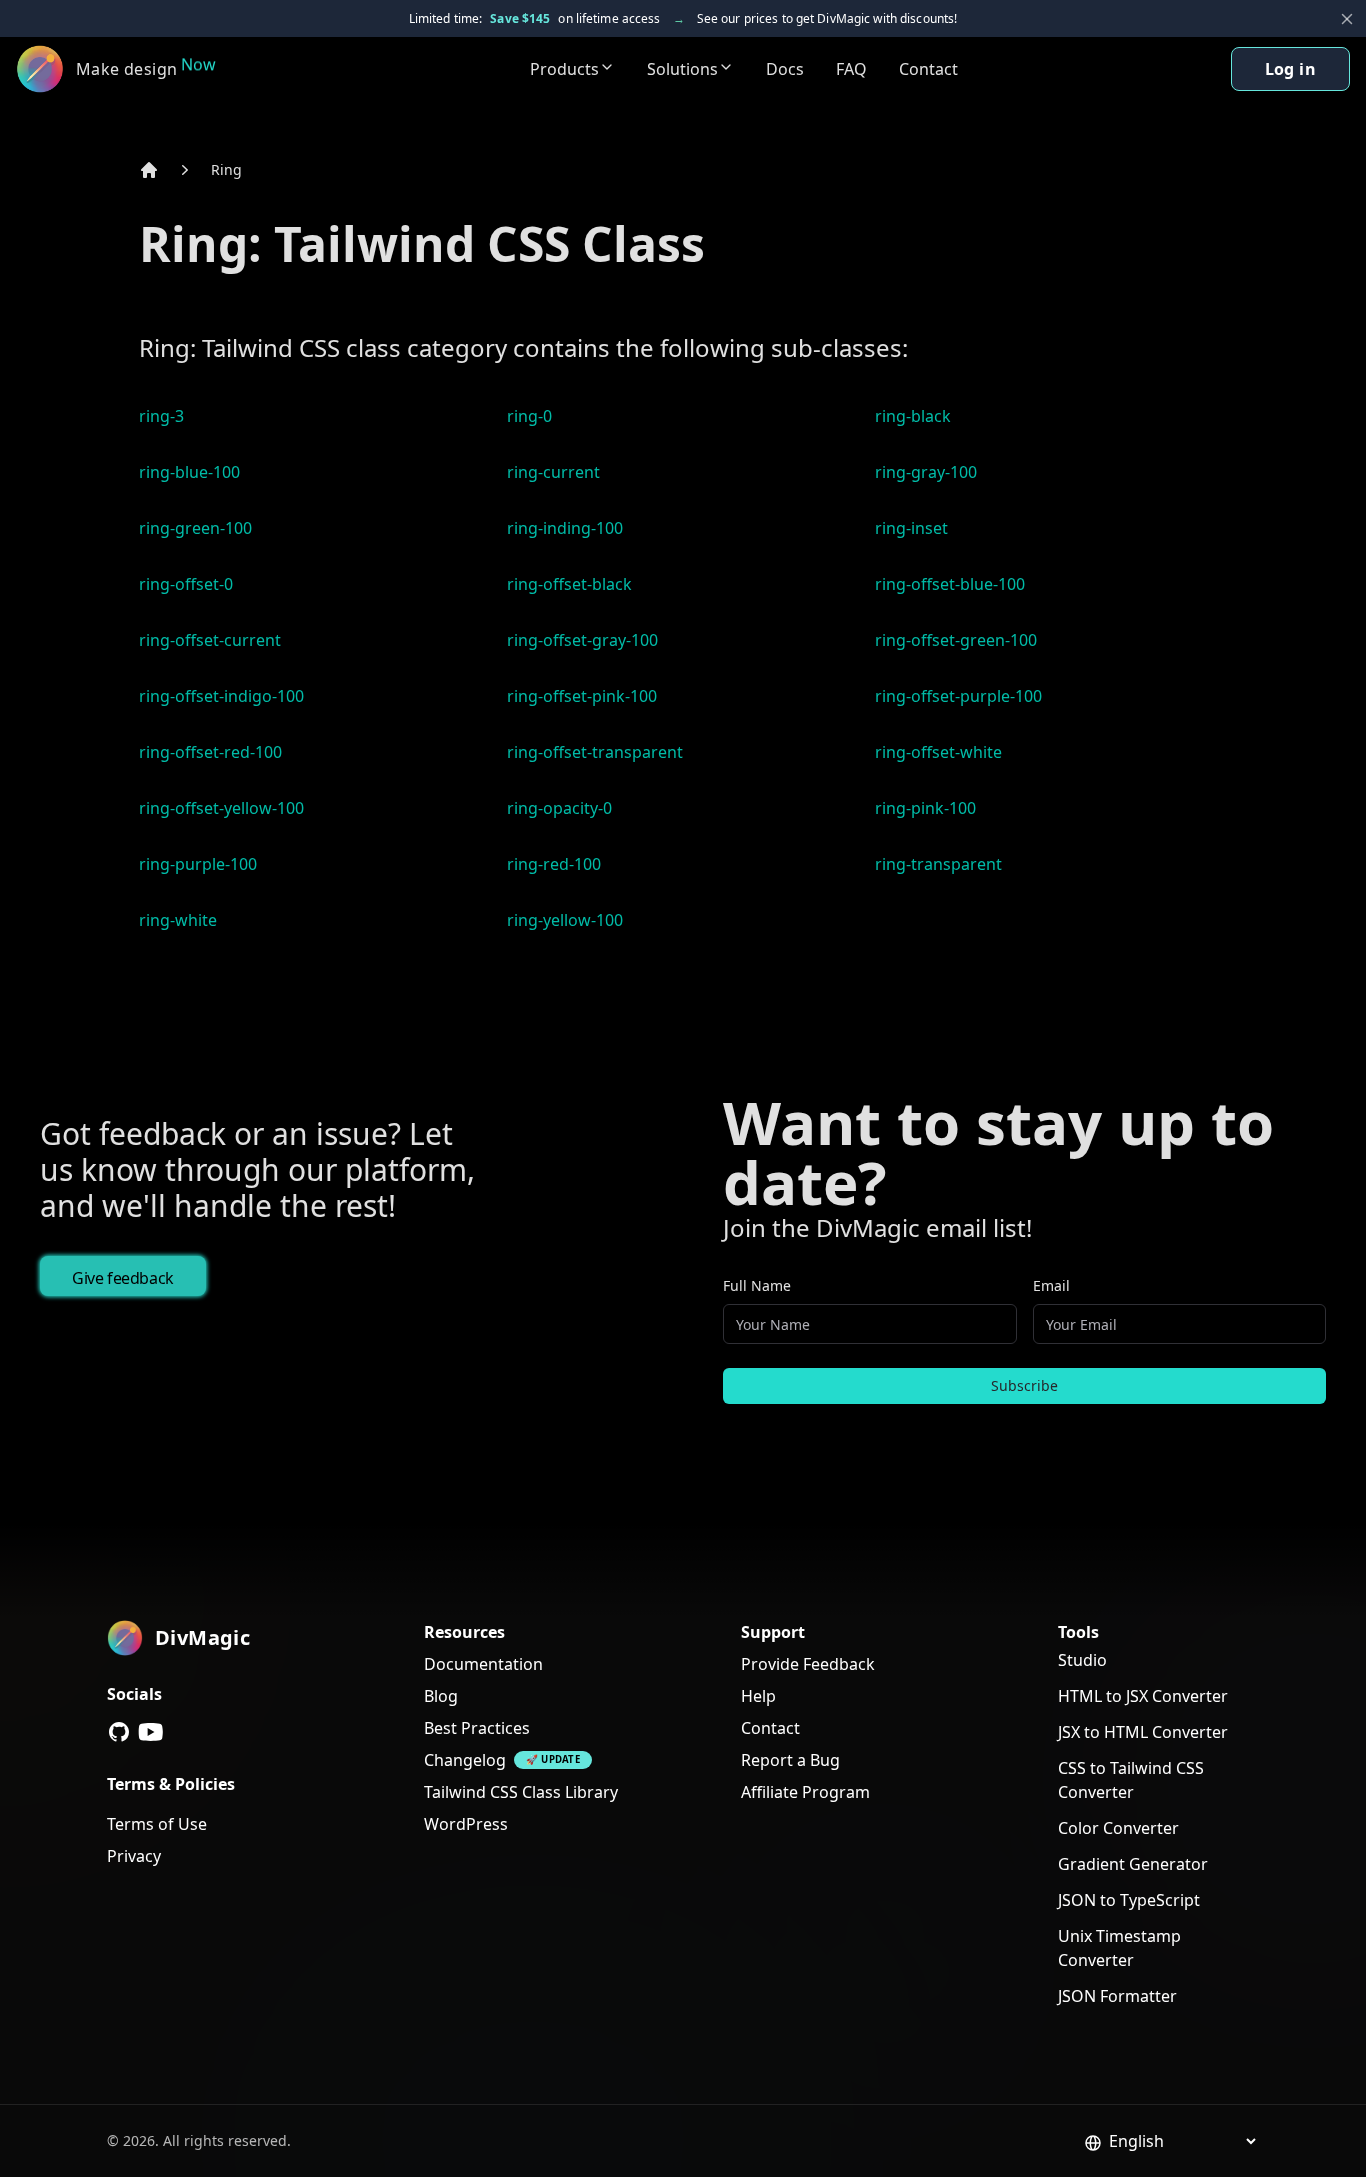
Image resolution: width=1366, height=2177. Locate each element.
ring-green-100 (195, 528)
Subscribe (1024, 1385)
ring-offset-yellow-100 (221, 808)
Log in (1290, 69)
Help (758, 1696)
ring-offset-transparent (595, 752)
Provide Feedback (808, 1664)
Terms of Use (157, 1824)
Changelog (465, 1760)
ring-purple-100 (198, 864)
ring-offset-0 (186, 584)
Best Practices (477, 1728)
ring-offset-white (938, 752)
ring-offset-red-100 (210, 752)
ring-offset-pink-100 (582, 696)
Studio (1082, 1660)
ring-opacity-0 (559, 808)
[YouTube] (151, 1732)
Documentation (483, 1664)
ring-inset (911, 528)
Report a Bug (790, 1760)
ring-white (178, 920)
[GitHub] (119, 1732)
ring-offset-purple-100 (958, 696)
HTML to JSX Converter (1143, 1696)
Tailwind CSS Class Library (521, 1792)
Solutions (682, 69)
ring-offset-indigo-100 (221, 696)
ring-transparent (938, 864)
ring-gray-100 (926, 472)
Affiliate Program (805, 1792)
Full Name (757, 1285)
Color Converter (1118, 1828)
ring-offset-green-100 (956, 640)
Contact (928, 69)
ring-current (553, 472)
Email (1051, 1285)
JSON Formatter (1117, 1996)
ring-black (913, 416)
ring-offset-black (569, 584)
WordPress (466, 1824)
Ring (226, 169)
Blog (441, 1696)
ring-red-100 (554, 864)
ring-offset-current (210, 640)
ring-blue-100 (189, 472)
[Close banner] (1347, 19)
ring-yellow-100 (565, 920)
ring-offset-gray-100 (582, 640)
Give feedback (123, 1278)
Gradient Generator (1133, 1864)
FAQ (851, 69)
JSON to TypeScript (1129, 1900)
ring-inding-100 (565, 528)
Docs (785, 69)
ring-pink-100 (925, 808)
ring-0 (529, 416)
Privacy (134, 1856)
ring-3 (161, 416)
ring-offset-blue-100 (950, 584)
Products (564, 69)
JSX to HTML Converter (1143, 1732)
